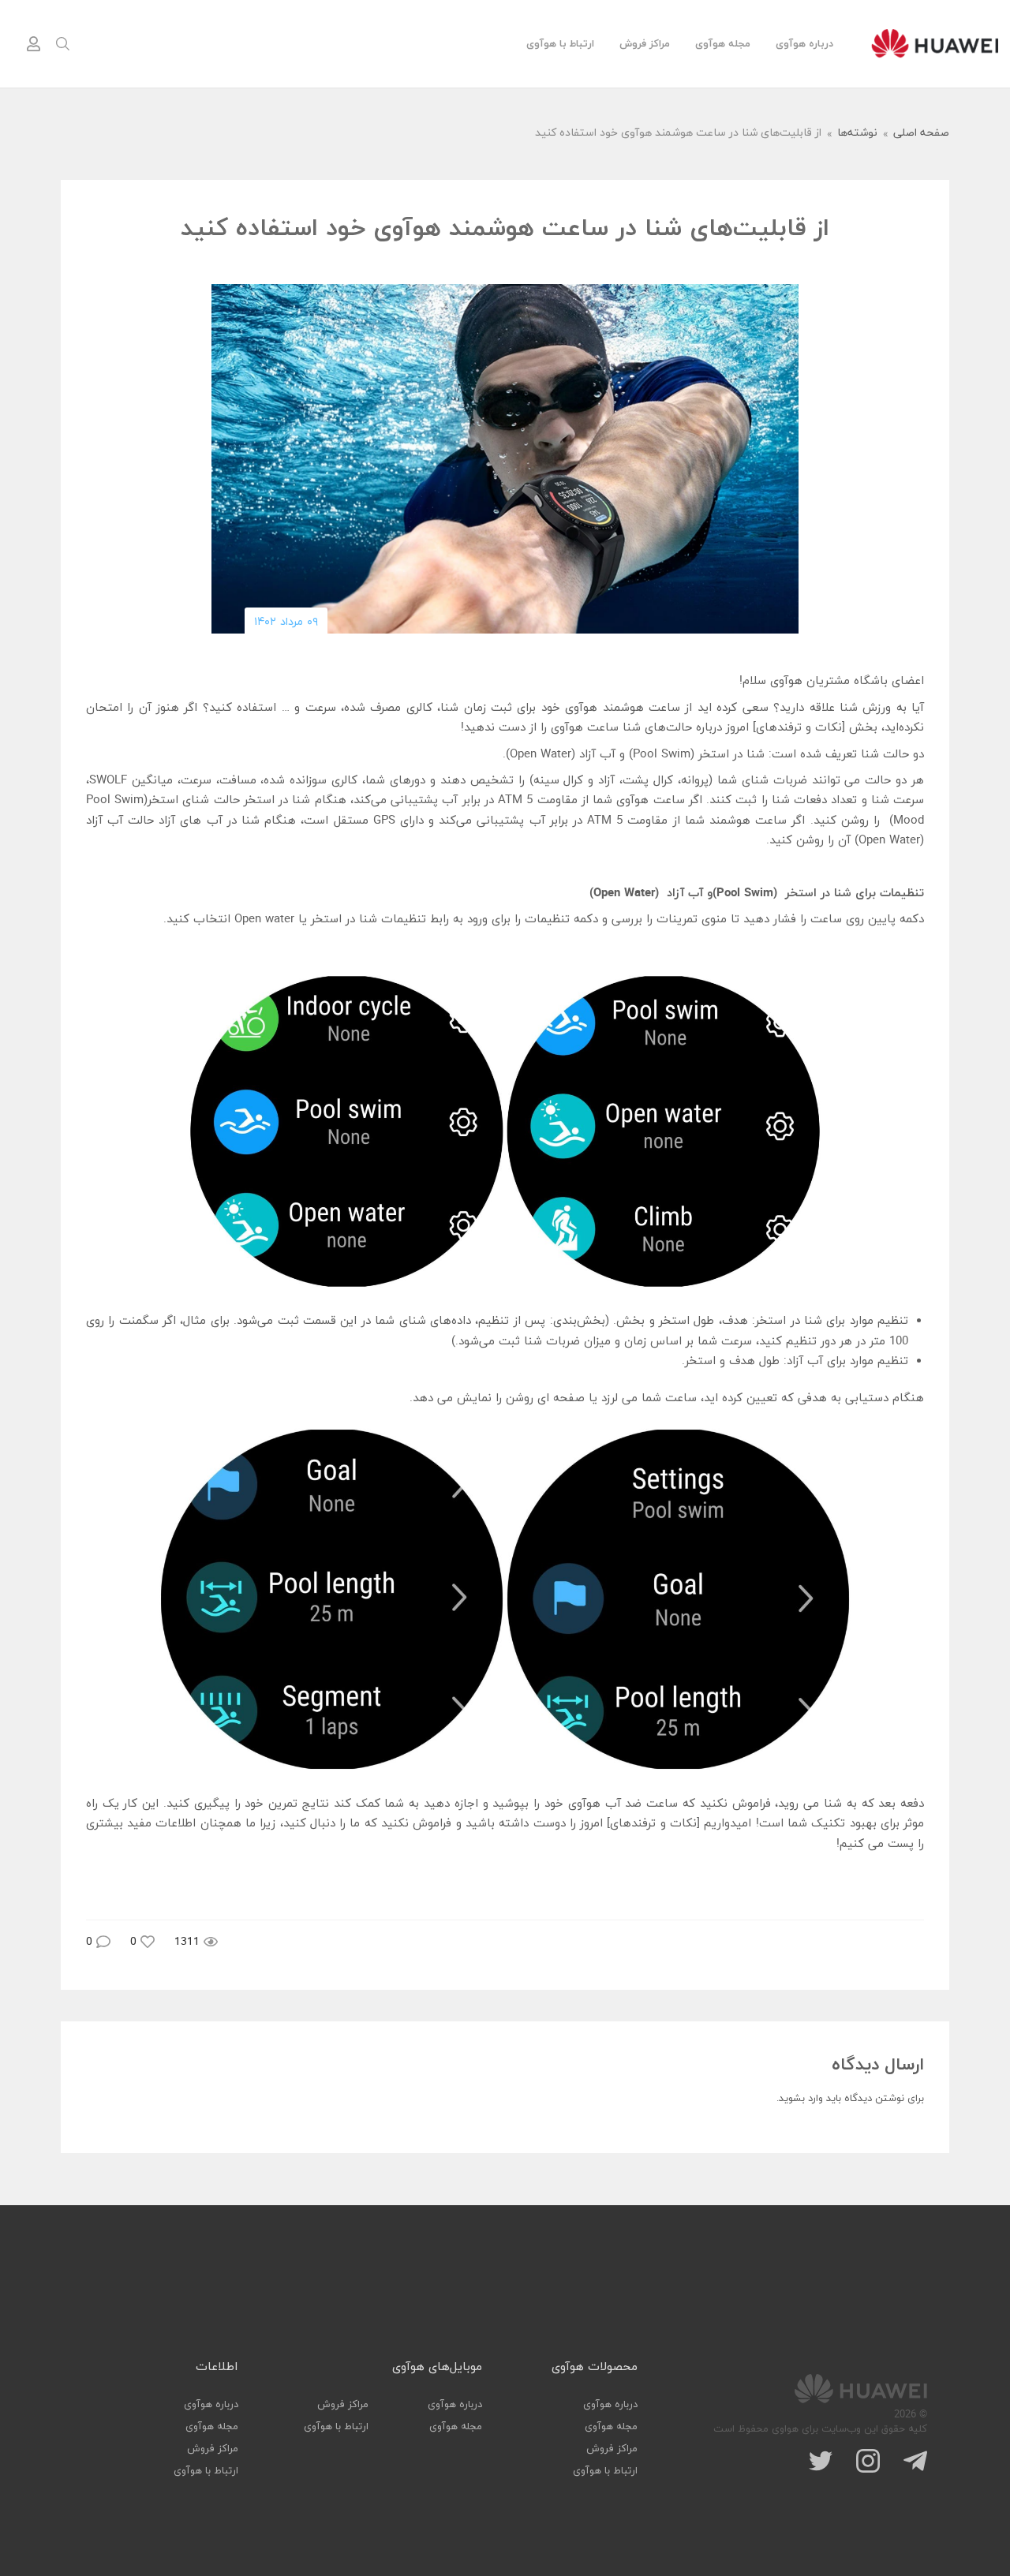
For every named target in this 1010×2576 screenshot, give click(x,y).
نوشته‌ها (857, 134)
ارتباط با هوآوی (560, 44)
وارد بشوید (801, 2099)
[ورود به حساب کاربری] (33, 44)
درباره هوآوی (804, 44)
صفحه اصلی (921, 134)
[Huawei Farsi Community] (935, 43)
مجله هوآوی (723, 44)
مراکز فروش (645, 44)
